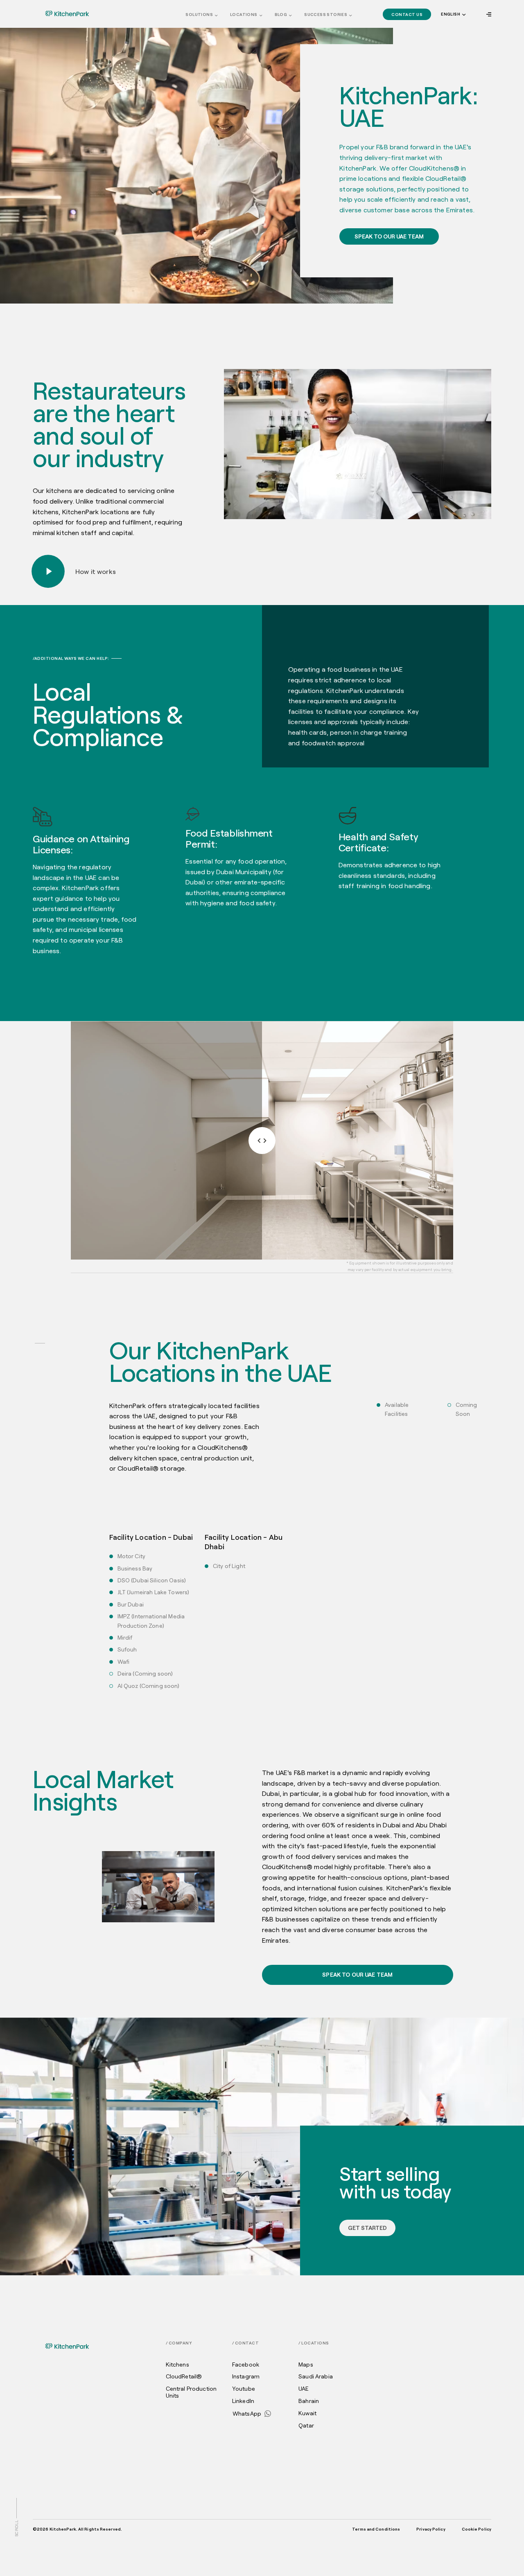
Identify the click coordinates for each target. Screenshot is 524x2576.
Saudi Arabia (316, 2376)
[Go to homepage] (67, 13)
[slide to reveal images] (262, 1141)
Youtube (244, 2389)
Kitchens (177, 2365)
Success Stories (326, 14)
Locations (244, 14)
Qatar (306, 2425)
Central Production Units (191, 2392)
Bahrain (309, 2401)
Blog (281, 14)
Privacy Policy (431, 2529)
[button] (453, 15)
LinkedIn (243, 2401)
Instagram (246, 2376)
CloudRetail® (184, 2376)
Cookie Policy (477, 2529)
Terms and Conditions (376, 2529)
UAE (304, 2389)
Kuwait (307, 2413)
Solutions (199, 14)
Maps (306, 2365)
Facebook (246, 2365)
